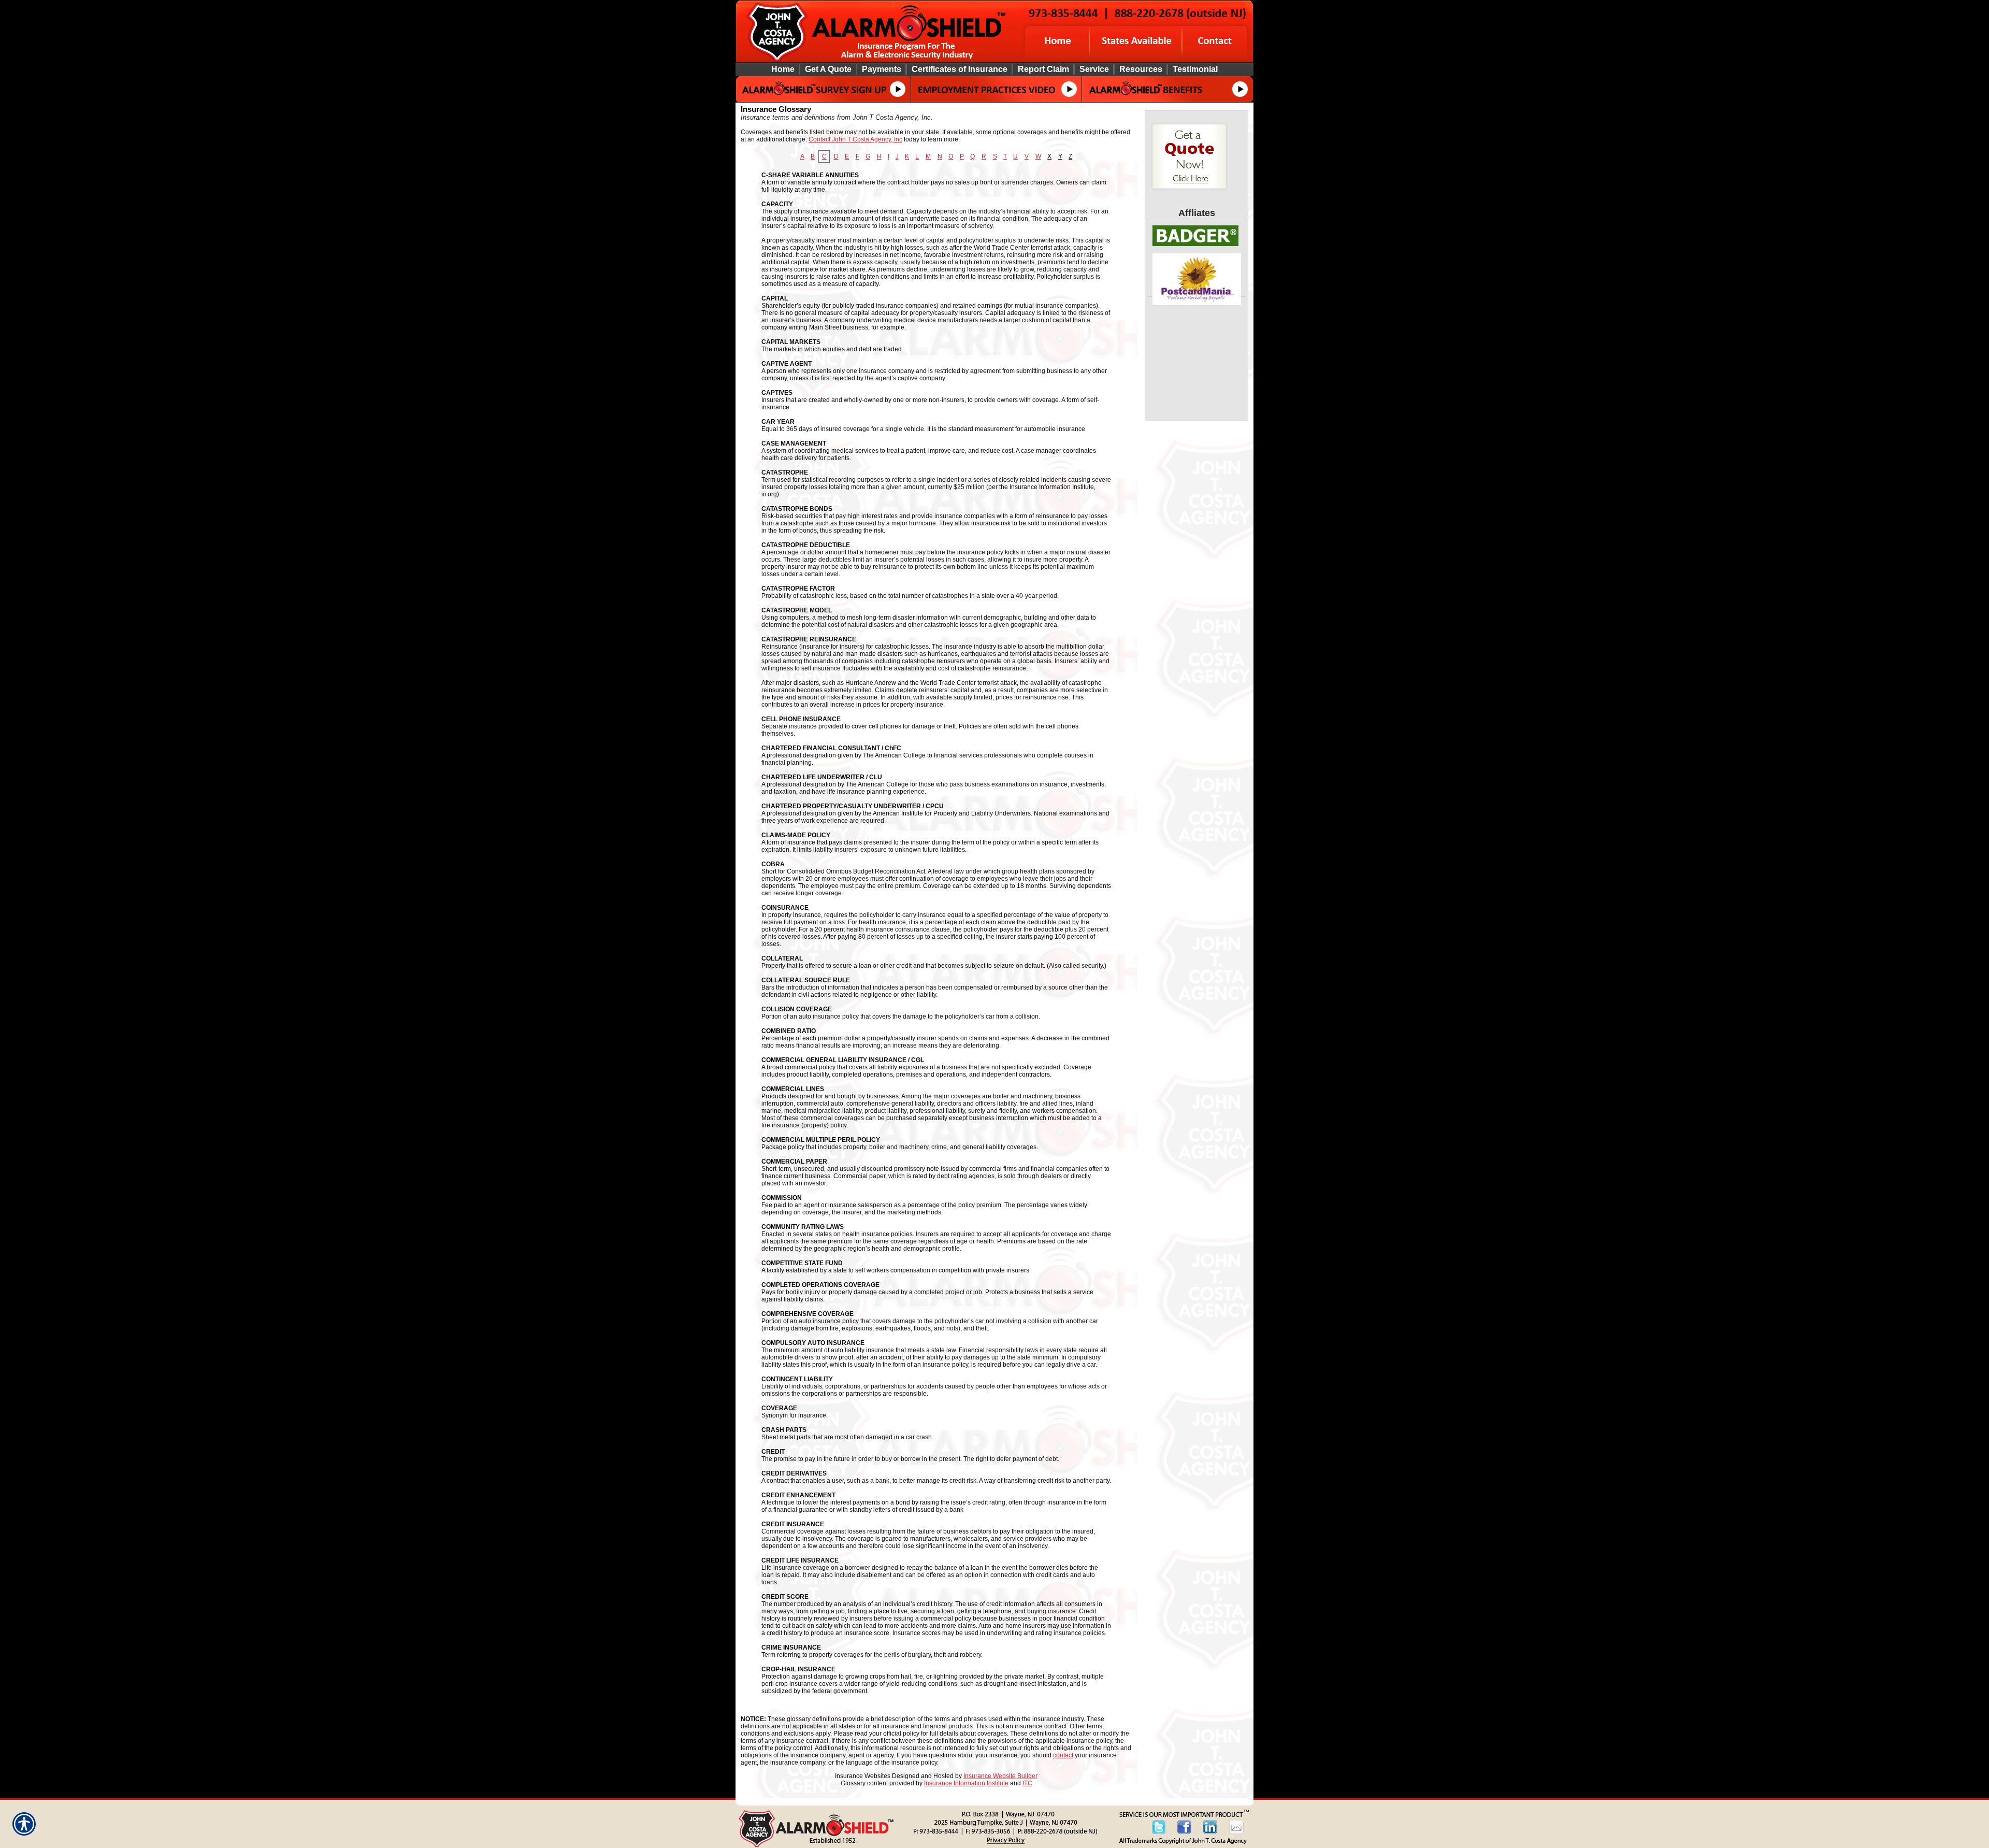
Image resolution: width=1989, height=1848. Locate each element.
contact (1063, 1755)
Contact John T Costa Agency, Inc (855, 139)
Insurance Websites (863, 1776)
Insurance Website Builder (1000, 1776)
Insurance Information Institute (966, 1783)
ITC (1027, 1783)
